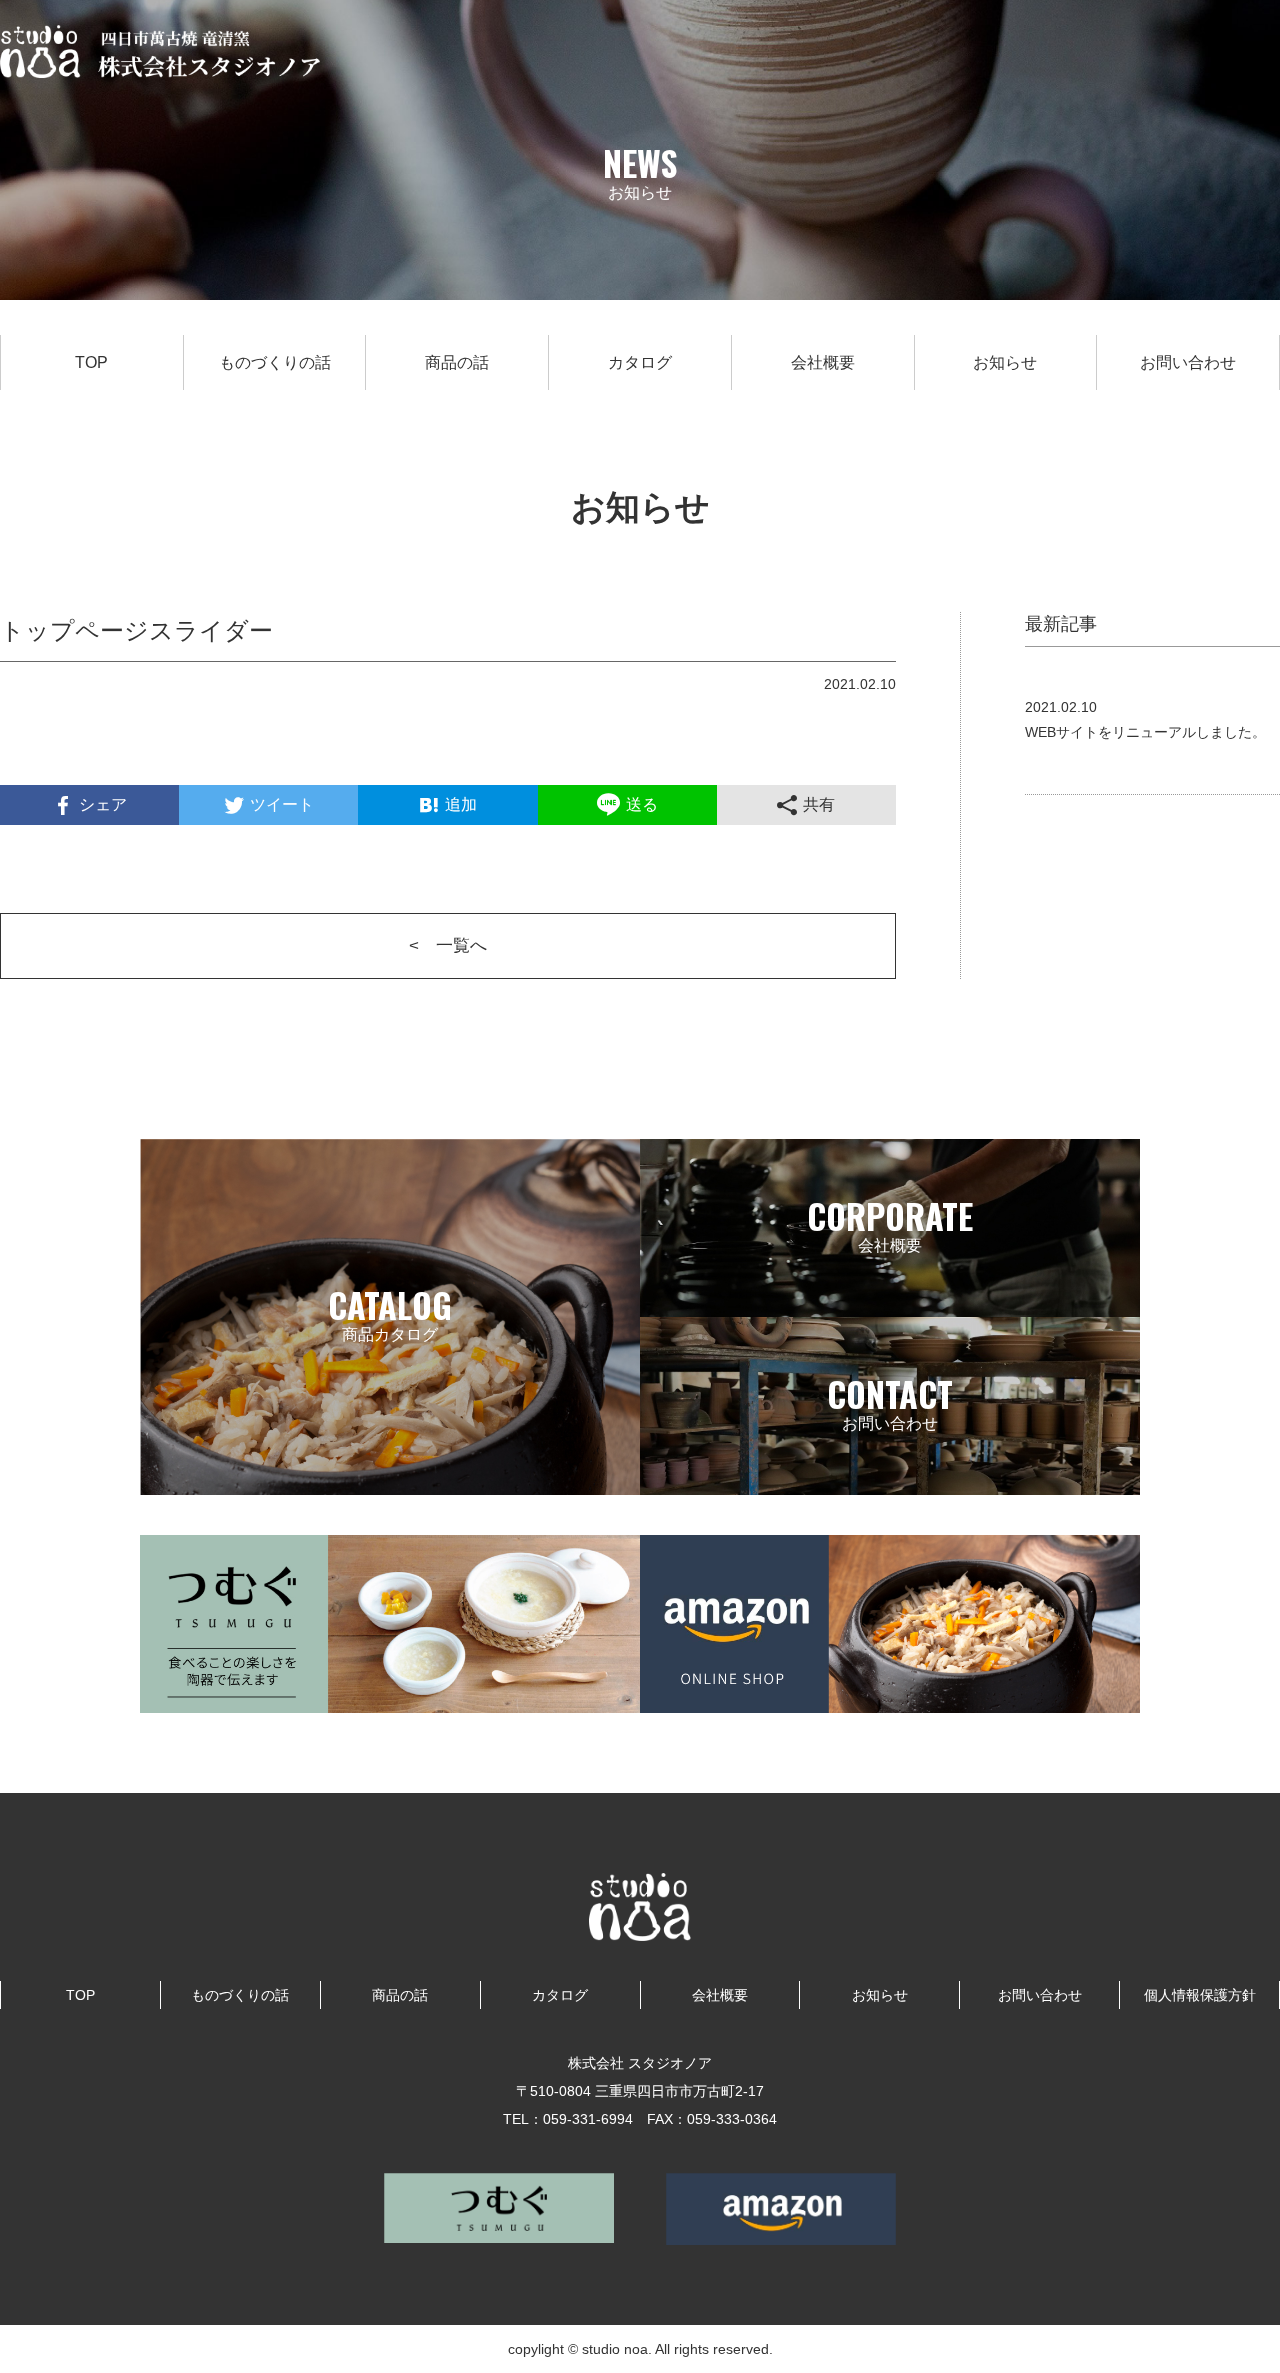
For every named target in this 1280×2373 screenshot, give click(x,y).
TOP (91, 362)
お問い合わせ (1188, 362)
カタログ (640, 362)
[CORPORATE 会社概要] (890, 1304)
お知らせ (1005, 362)
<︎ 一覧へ (448, 945)
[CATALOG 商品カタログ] (390, 1482)
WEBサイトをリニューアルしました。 (1145, 732)
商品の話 (457, 362)
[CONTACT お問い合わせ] (890, 1482)
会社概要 (823, 362)
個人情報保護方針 (1200, 1995)
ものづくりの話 (275, 362)
